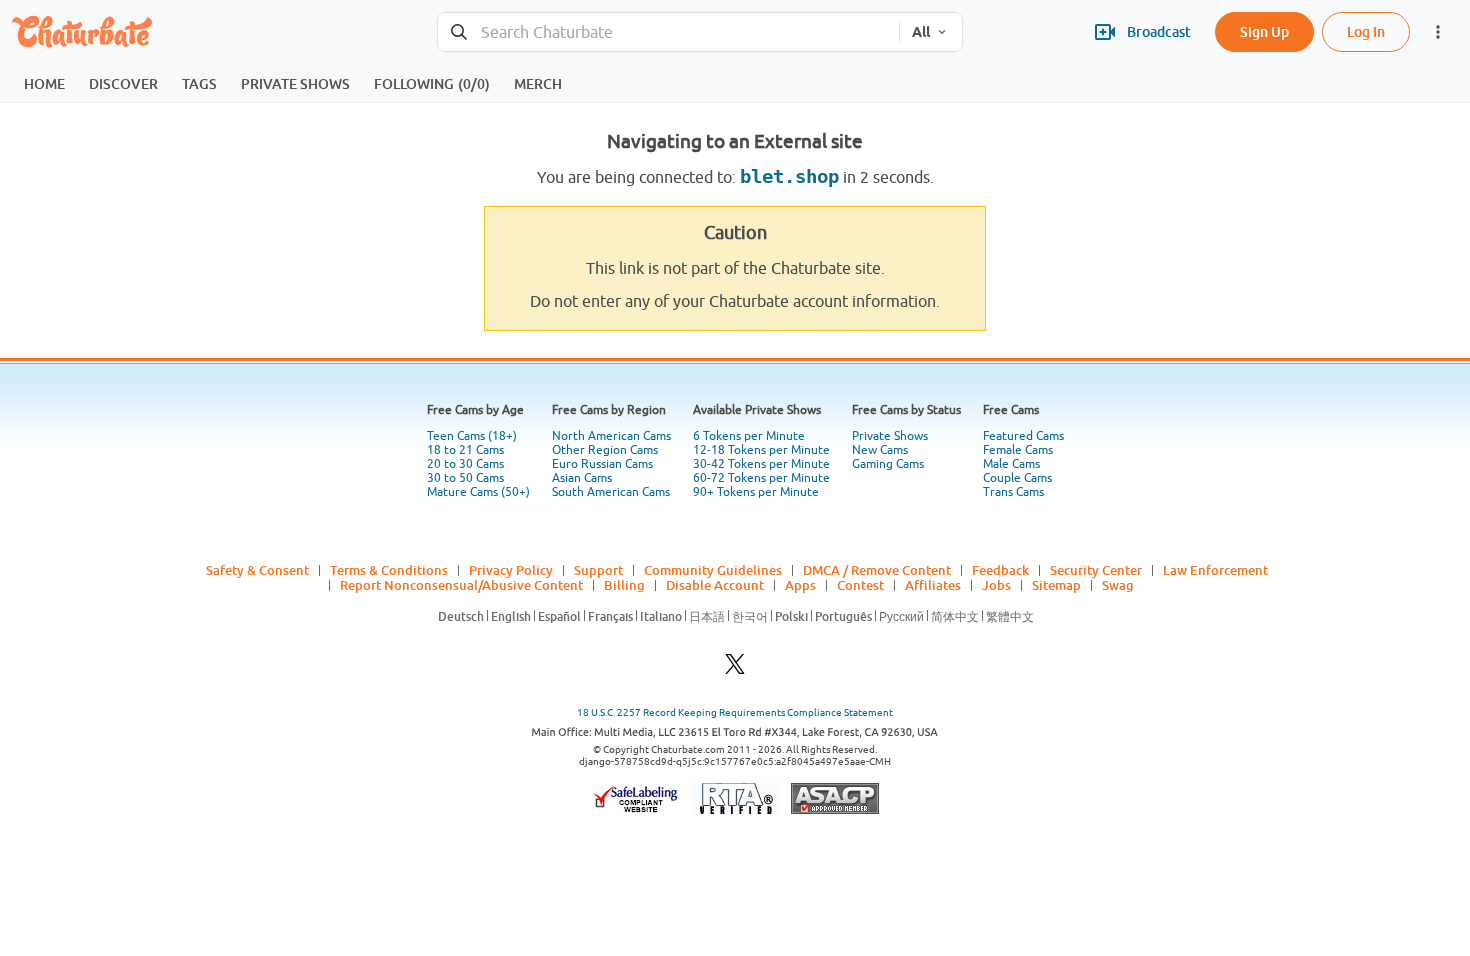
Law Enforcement (1215, 570)
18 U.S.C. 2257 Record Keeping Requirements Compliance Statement (735, 712)
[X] (735, 669)
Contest (860, 585)
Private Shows (890, 436)
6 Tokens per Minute (749, 436)
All (921, 32)
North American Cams (611, 436)
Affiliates (933, 585)
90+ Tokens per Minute (756, 492)
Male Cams (1011, 464)
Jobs (996, 585)
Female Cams (1018, 450)
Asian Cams (582, 478)
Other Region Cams (605, 450)
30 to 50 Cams (465, 478)
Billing (624, 585)
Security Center (1096, 570)
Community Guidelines (713, 570)
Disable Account (715, 585)
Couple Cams (1017, 478)
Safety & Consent (257, 570)
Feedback (1000, 570)
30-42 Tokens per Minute (761, 464)
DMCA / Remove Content (877, 570)
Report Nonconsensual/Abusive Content (461, 585)
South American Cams (611, 492)
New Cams (880, 450)
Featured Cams (1023, 436)
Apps (800, 585)
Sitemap (1056, 585)
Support (598, 570)
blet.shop (789, 176)
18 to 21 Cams (465, 450)
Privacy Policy (511, 570)
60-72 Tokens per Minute (761, 478)
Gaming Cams (888, 464)
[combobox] (668, 32)
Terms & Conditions (389, 570)
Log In (1366, 31)
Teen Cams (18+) (472, 436)
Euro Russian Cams (602, 464)
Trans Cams (1013, 492)
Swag (1118, 585)
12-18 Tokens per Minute (761, 450)
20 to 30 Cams (465, 464)
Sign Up (1264, 31)
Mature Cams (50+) (478, 492)
